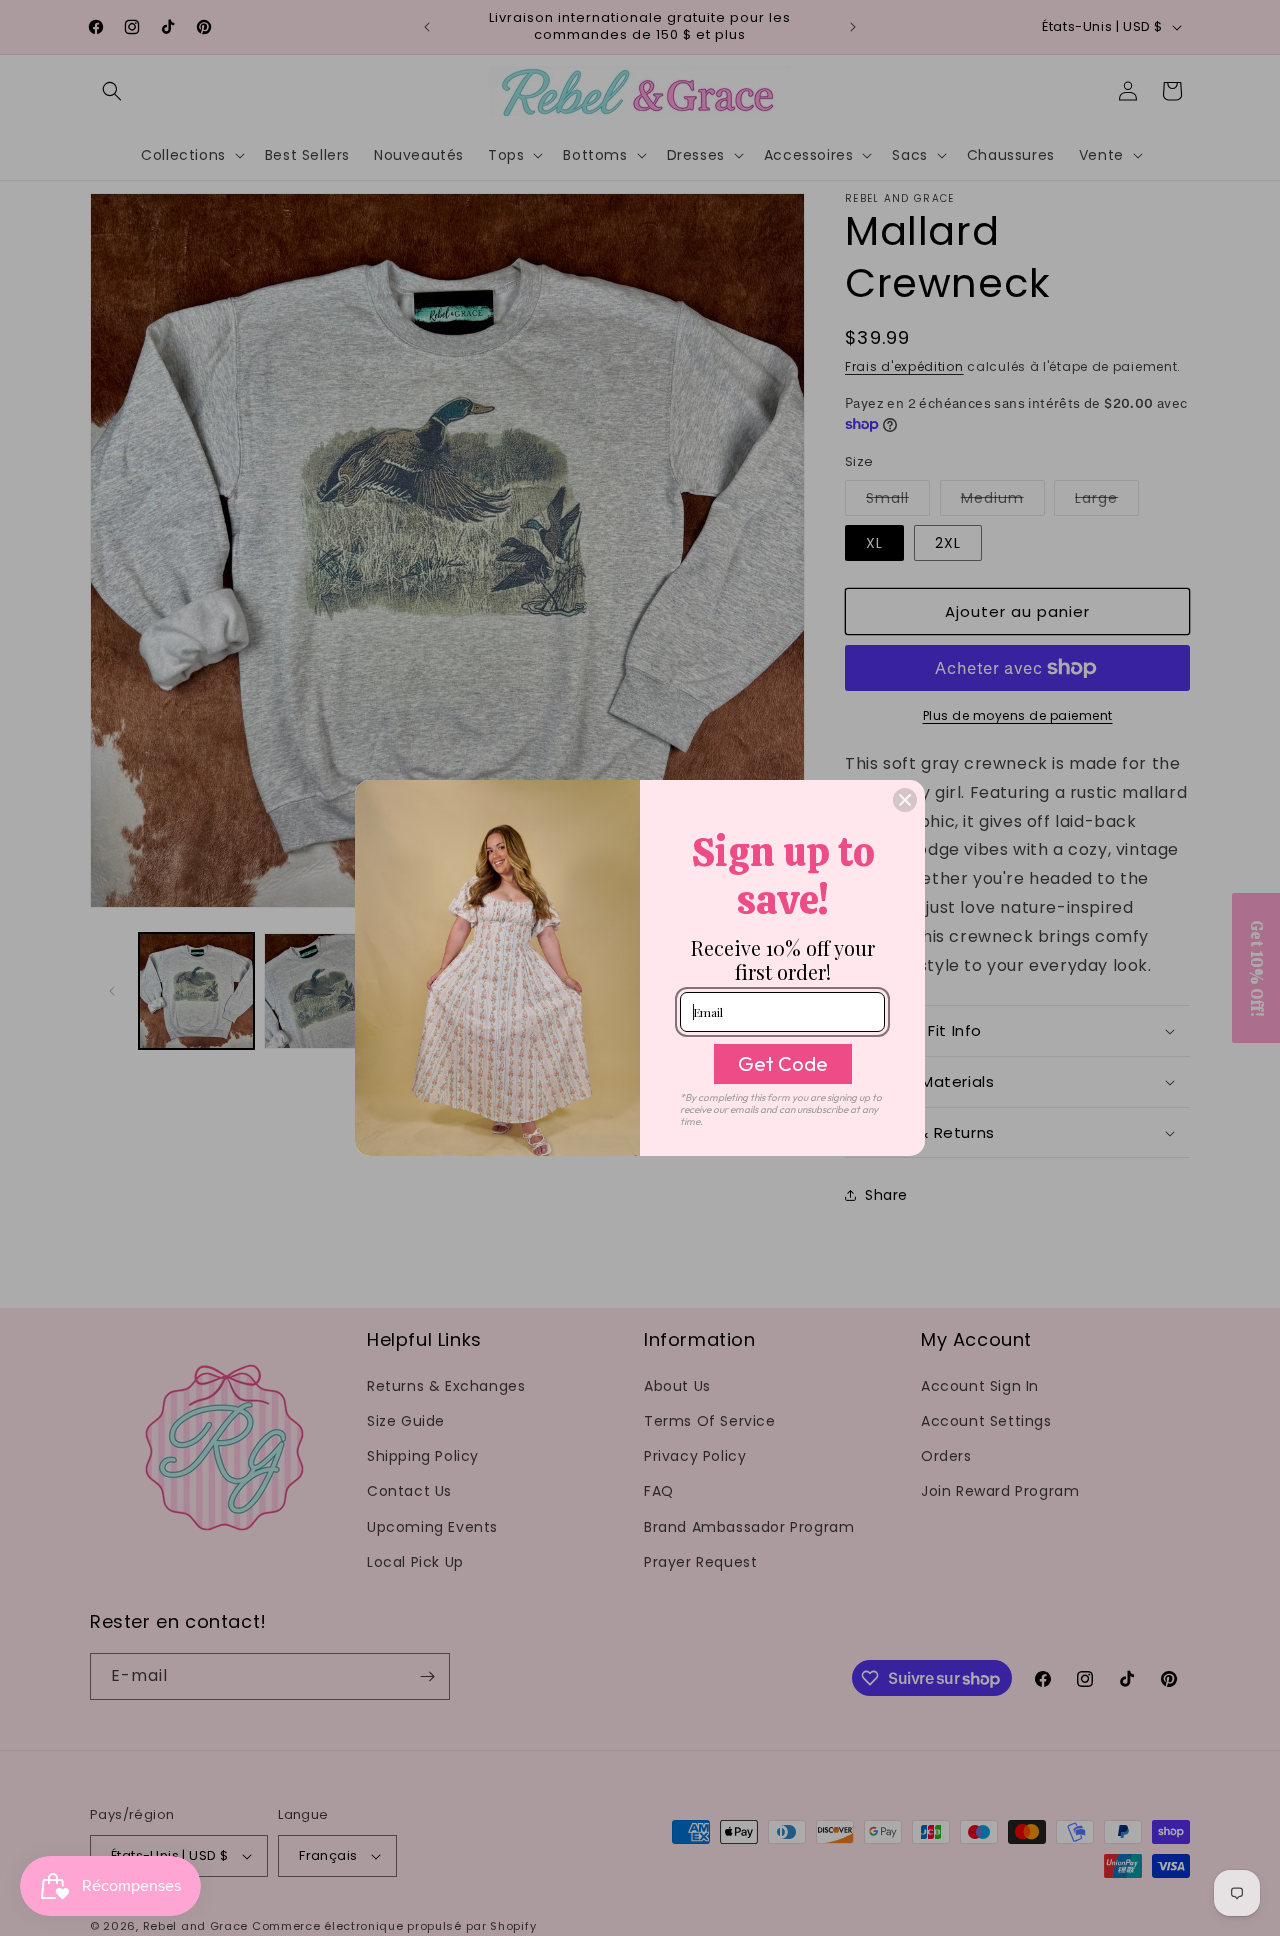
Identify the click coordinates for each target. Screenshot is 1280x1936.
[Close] (905, 800)
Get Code (783, 1063)
